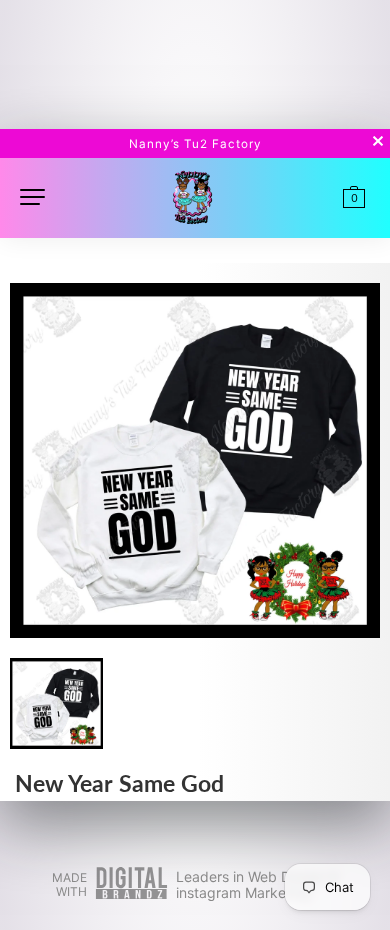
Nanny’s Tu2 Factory (195, 144)
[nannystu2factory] (192, 195)
